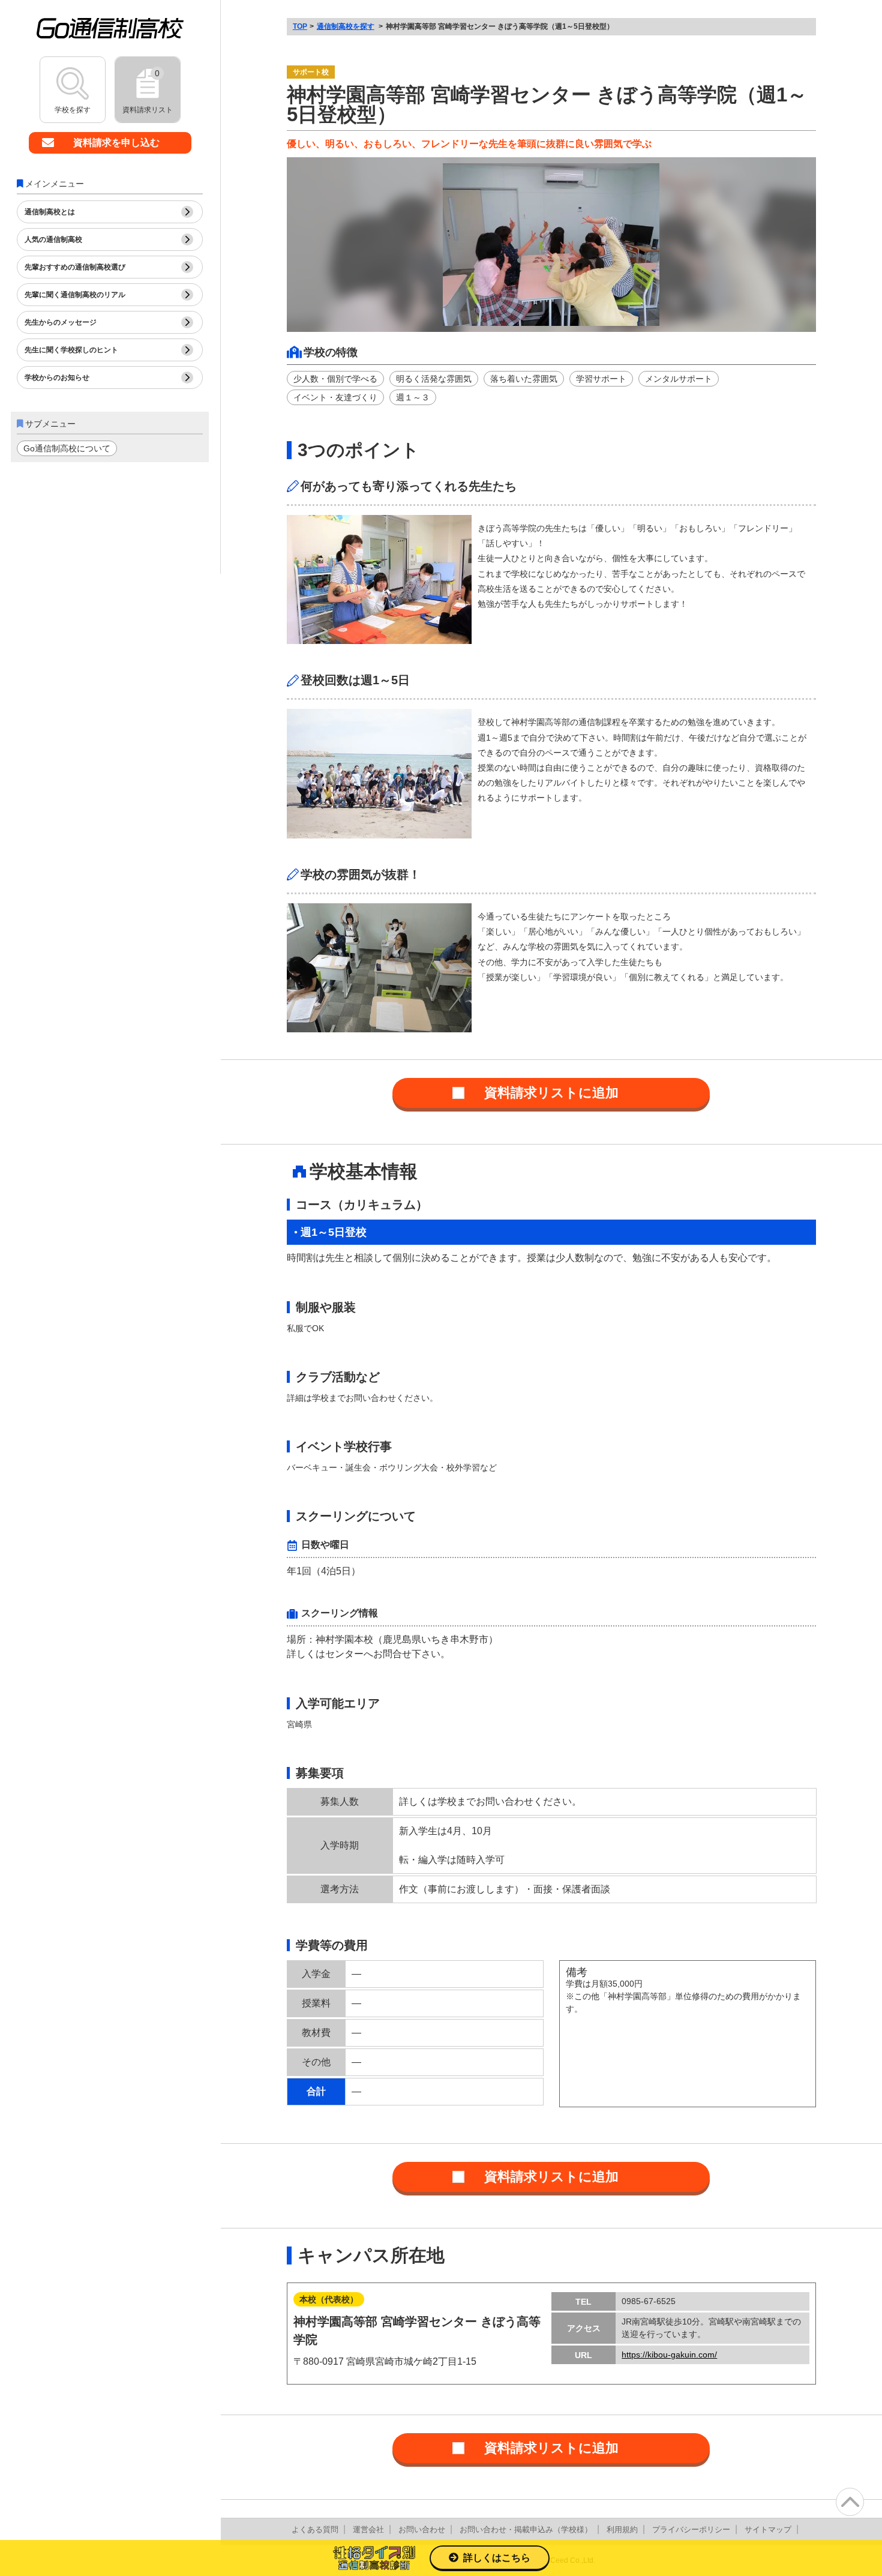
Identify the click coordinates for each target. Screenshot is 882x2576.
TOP (300, 26)
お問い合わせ (422, 2529)
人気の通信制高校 (53, 239)
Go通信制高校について (67, 448)
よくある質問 (315, 2529)
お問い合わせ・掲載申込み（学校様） (526, 2529)
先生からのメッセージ (61, 322)
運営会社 (368, 2529)
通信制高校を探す (346, 26)
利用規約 (622, 2529)
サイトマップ (768, 2529)
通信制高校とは (50, 212)
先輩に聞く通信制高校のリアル (75, 295)
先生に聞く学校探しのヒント (71, 350)
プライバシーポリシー (691, 2529)
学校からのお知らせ (57, 378)
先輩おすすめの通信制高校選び (75, 267)
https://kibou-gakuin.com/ (669, 2355)
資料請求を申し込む (116, 143)
